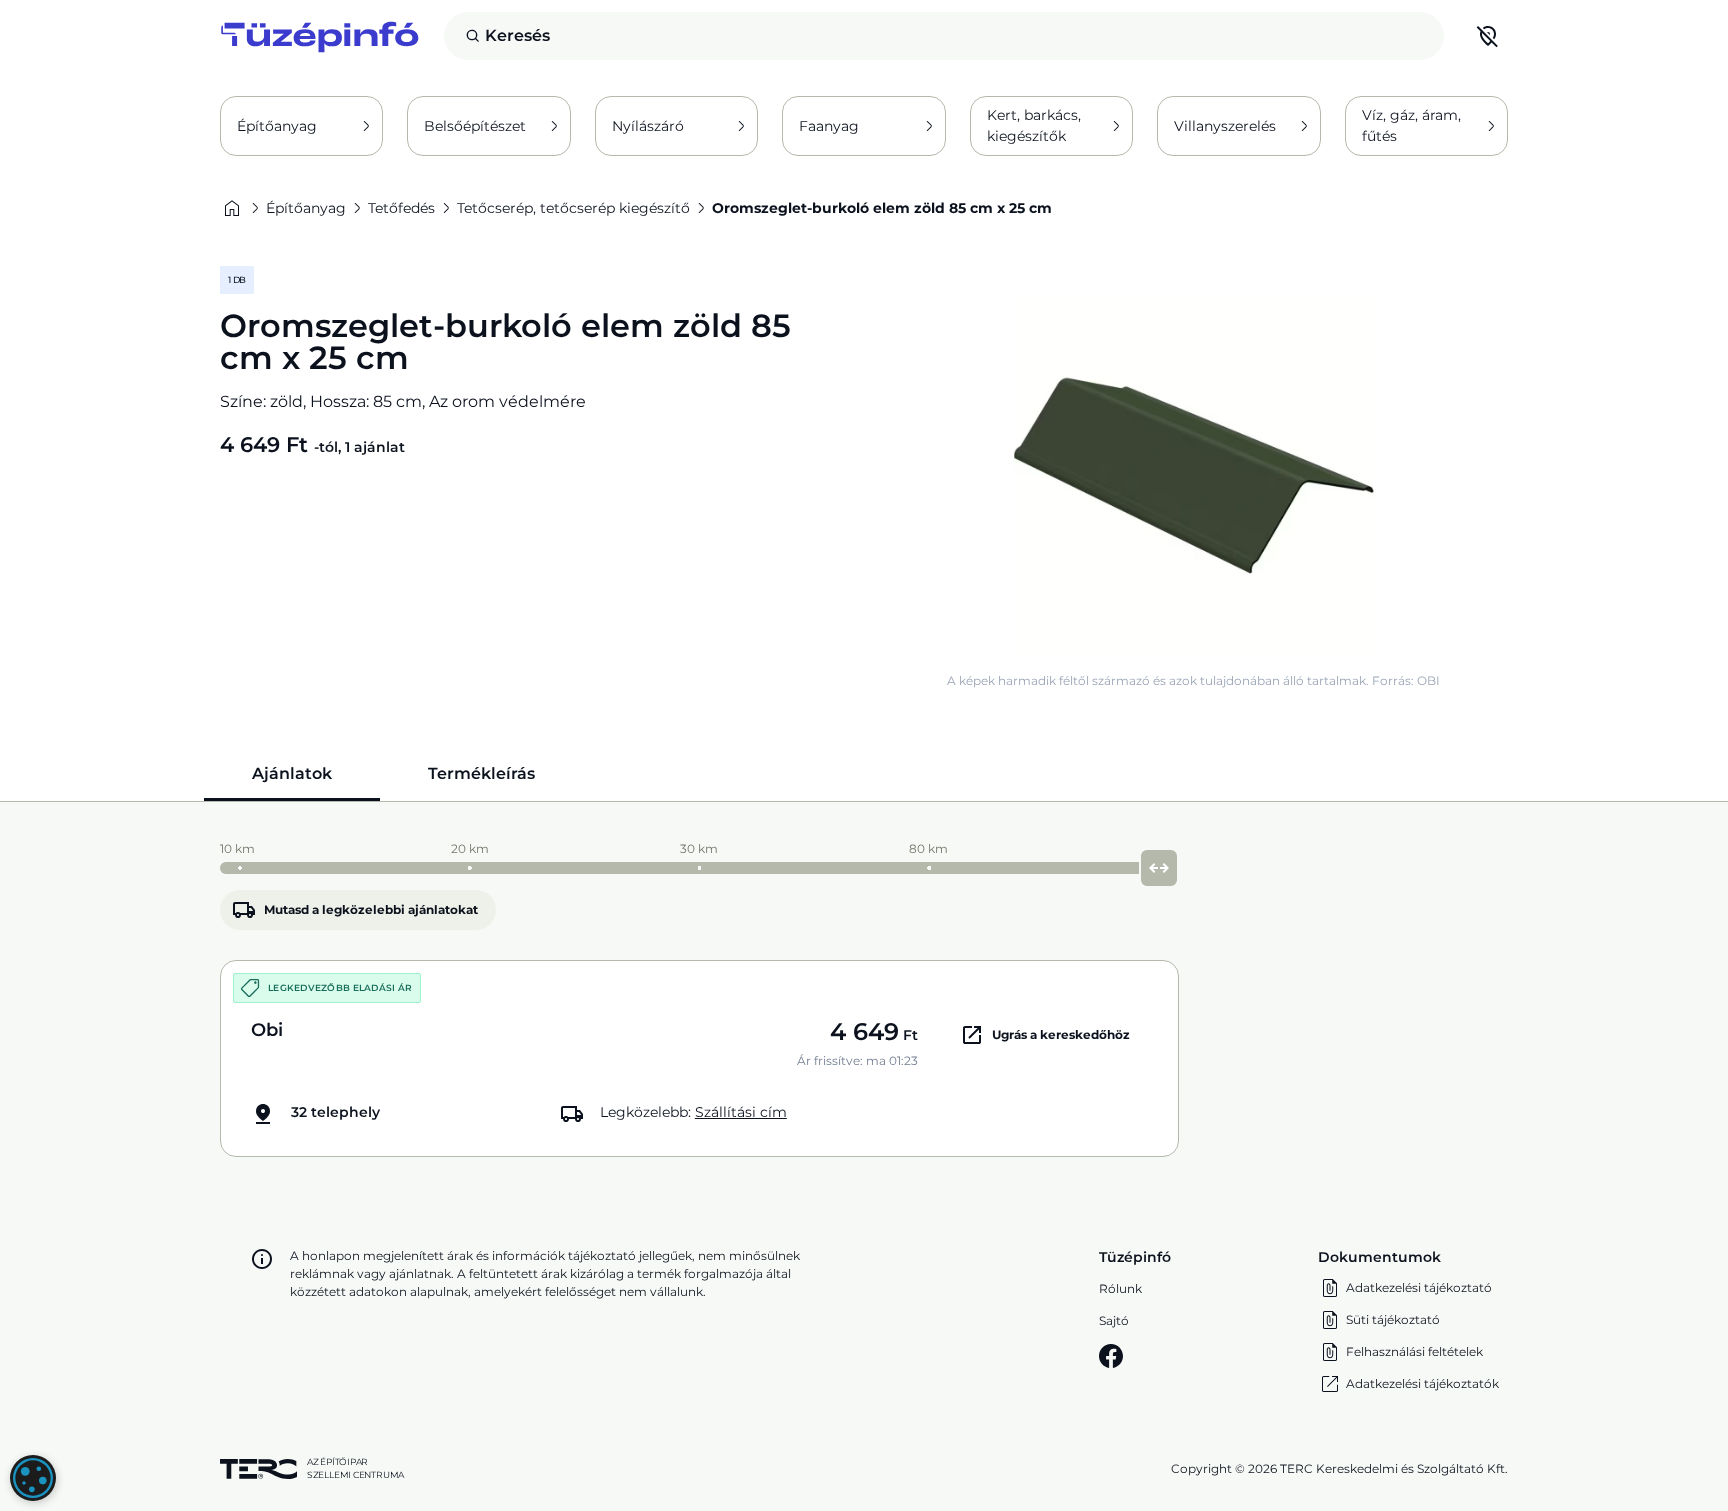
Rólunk (1120, 1288)
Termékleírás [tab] (481, 773)
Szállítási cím (741, 1112)
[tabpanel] (864, 994)
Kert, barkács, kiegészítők (1034, 125)
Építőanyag (277, 126)
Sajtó (1114, 1320)
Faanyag (829, 126)
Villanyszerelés (1225, 126)
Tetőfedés (401, 208)
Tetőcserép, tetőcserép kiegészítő (573, 208)
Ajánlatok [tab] (292, 773)
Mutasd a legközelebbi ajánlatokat (371, 909)
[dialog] (33, 1478)
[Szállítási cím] (1488, 36)
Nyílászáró (648, 126)
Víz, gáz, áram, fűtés (1411, 125)
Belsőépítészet (475, 126)
